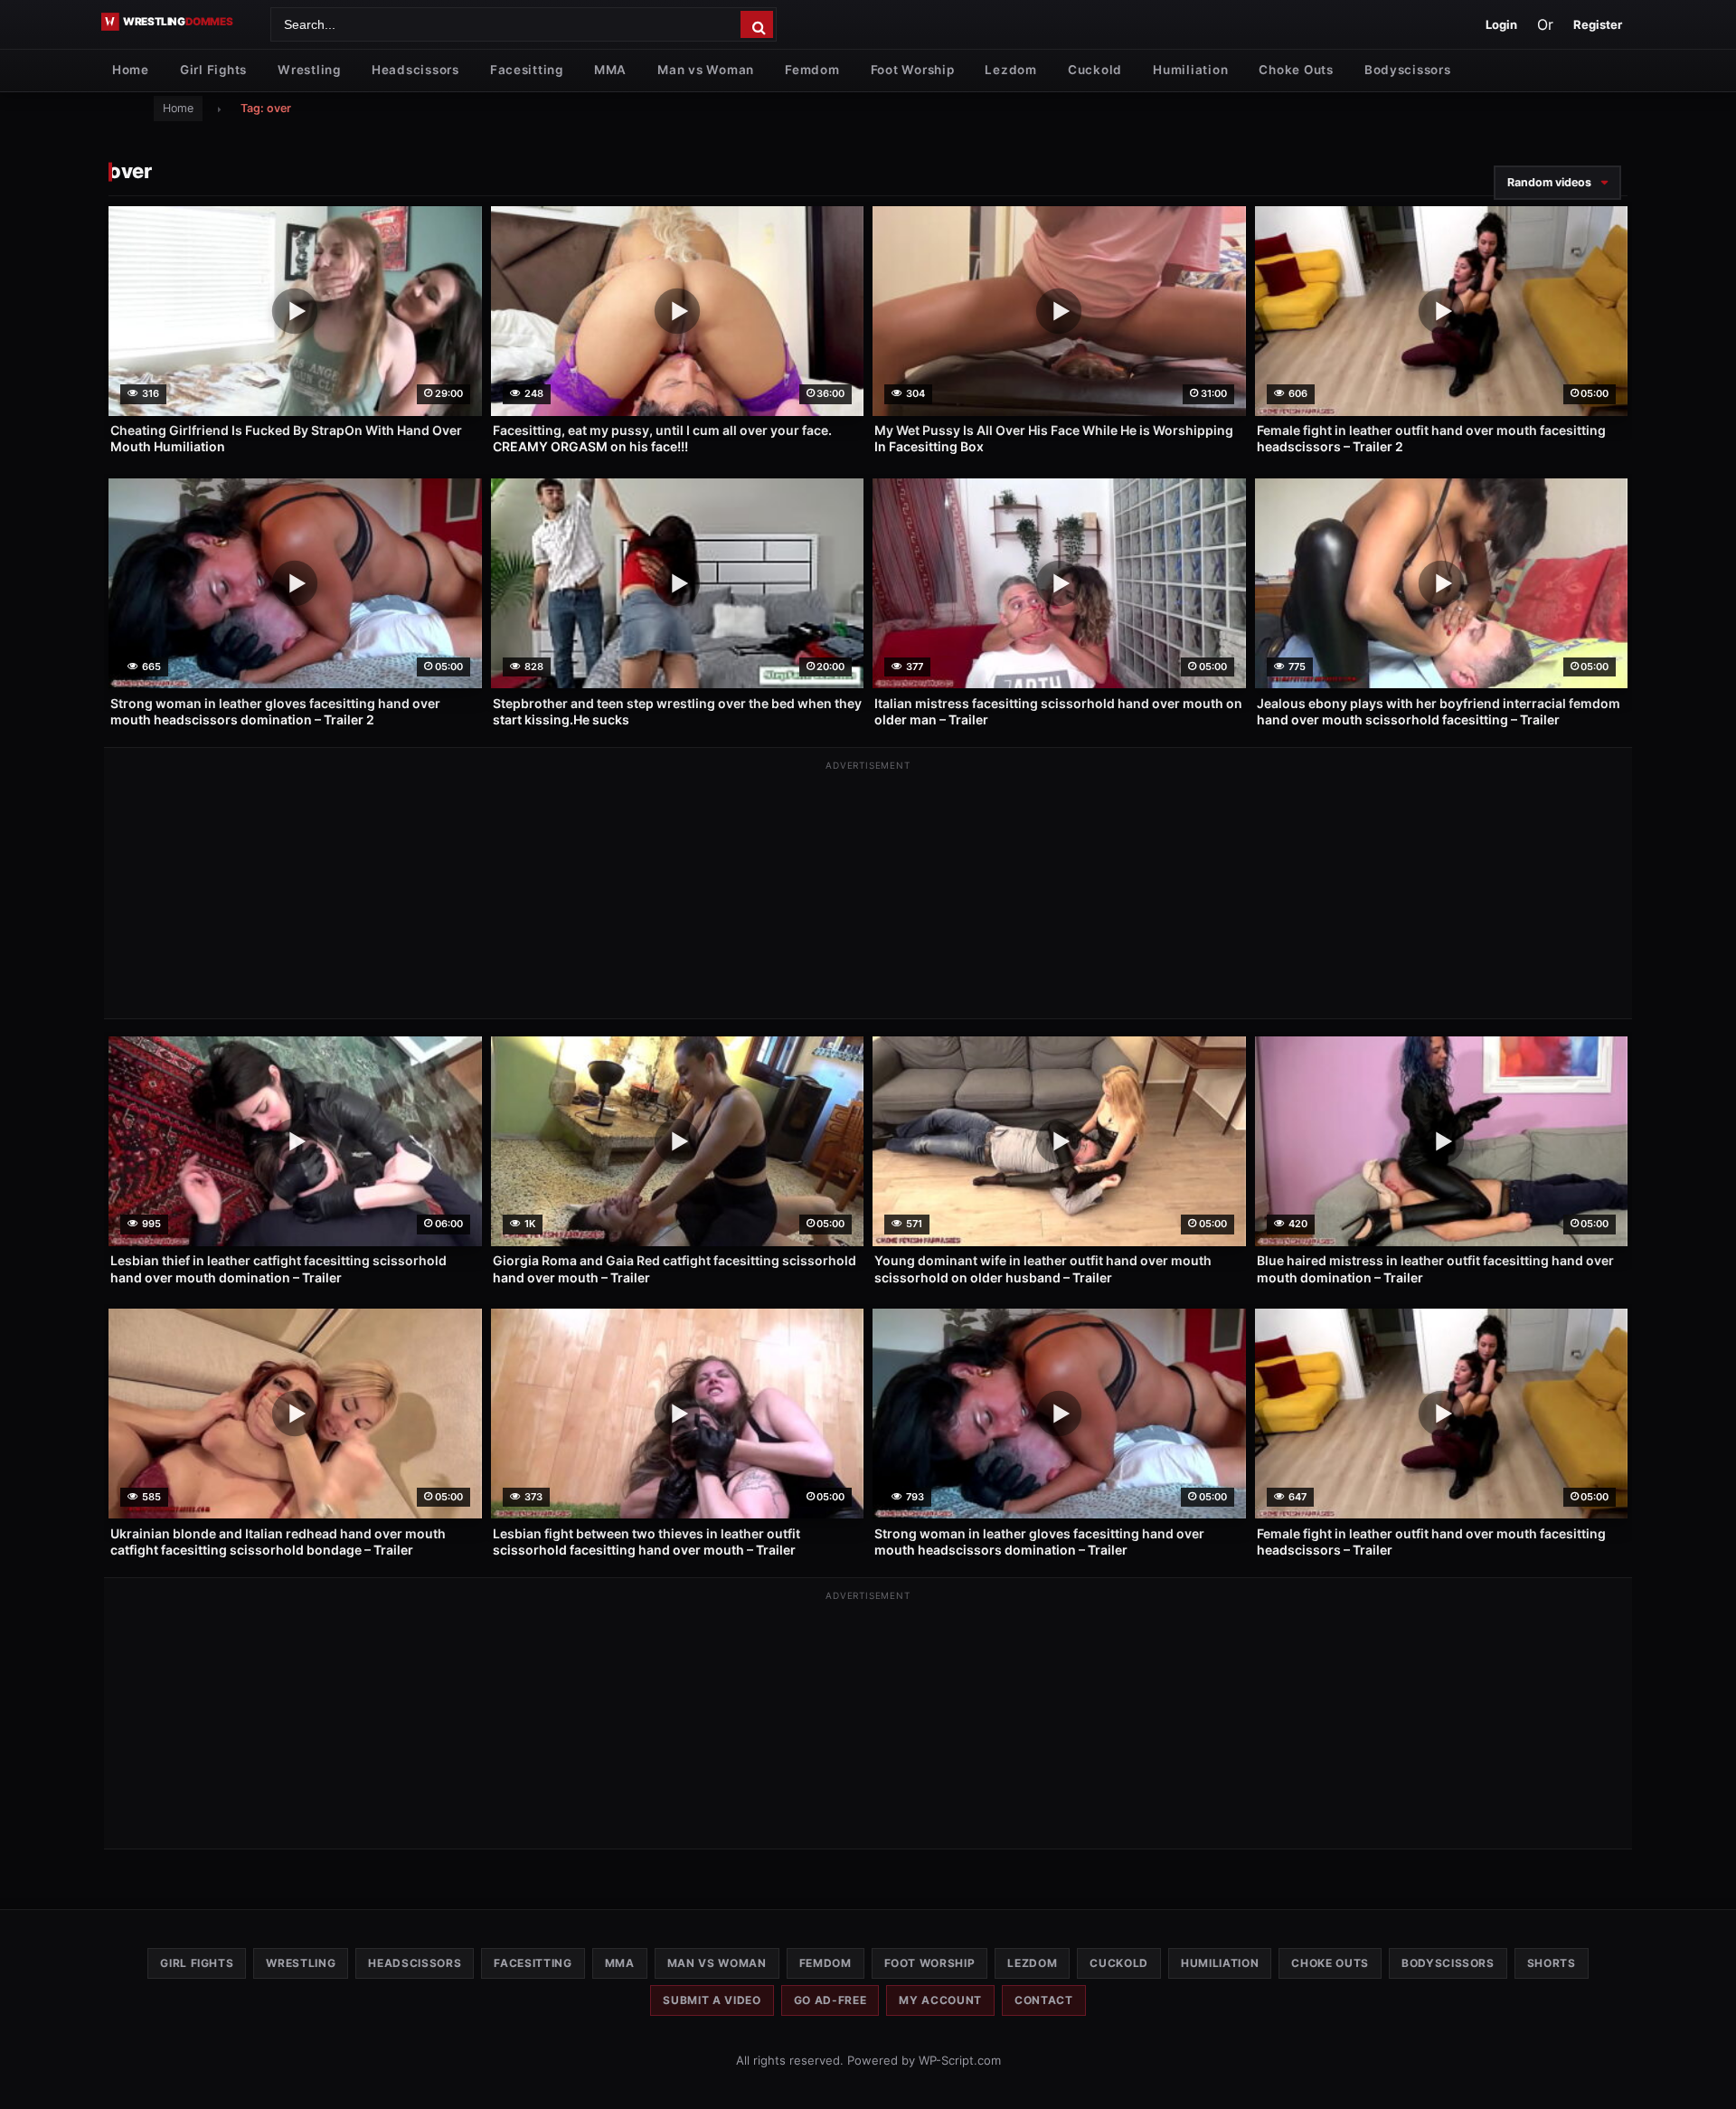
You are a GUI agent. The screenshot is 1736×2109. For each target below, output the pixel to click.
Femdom (812, 70)
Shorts (1552, 1963)
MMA (610, 70)
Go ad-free (830, 2000)
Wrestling (309, 70)
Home (131, 70)
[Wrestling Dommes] (179, 22)
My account (940, 2000)
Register (1598, 24)
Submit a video (712, 2000)
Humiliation (1190, 70)
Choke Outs (1296, 70)
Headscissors (415, 70)
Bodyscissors (1408, 70)
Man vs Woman (706, 70)
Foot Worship (913, 70)
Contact (1044, 2000)
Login (1501, 24)
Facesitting (527, 70)
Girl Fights (213, 70)
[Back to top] (1704, 2066)
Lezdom (1010, 70)
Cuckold (1095, 70)
